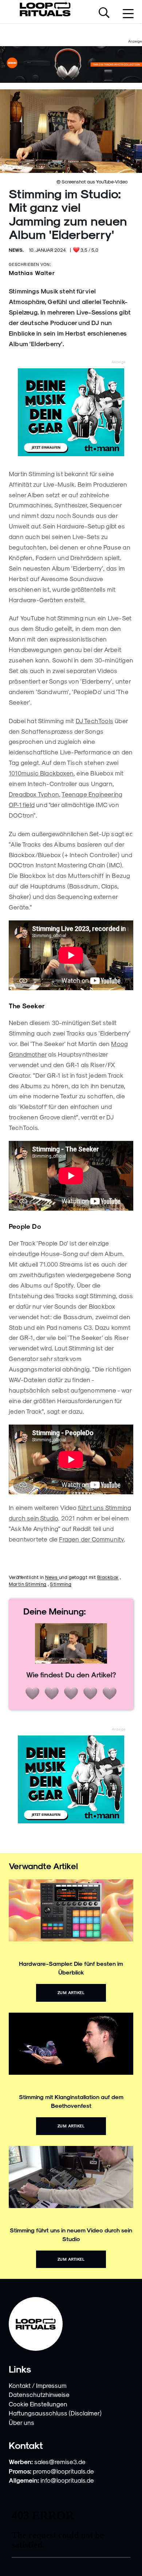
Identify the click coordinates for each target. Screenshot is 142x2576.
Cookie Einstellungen (38, 2404)
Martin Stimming (28, 1584)
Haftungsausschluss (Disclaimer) (55, 2413)
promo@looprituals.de (63, 2471)
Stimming (61, 1584)
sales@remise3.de (60, 2462)
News (52, 1577)
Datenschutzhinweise (39, 2394)
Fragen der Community (91, 1539)
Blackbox (108, 1577)
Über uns (21, 2422)
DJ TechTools (94, 721)
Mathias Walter (32, 273)
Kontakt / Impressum (38, 2385)
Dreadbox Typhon (34, 794)
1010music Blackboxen (41, 773)
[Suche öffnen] (104, 13)
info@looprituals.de (67, 2480)
